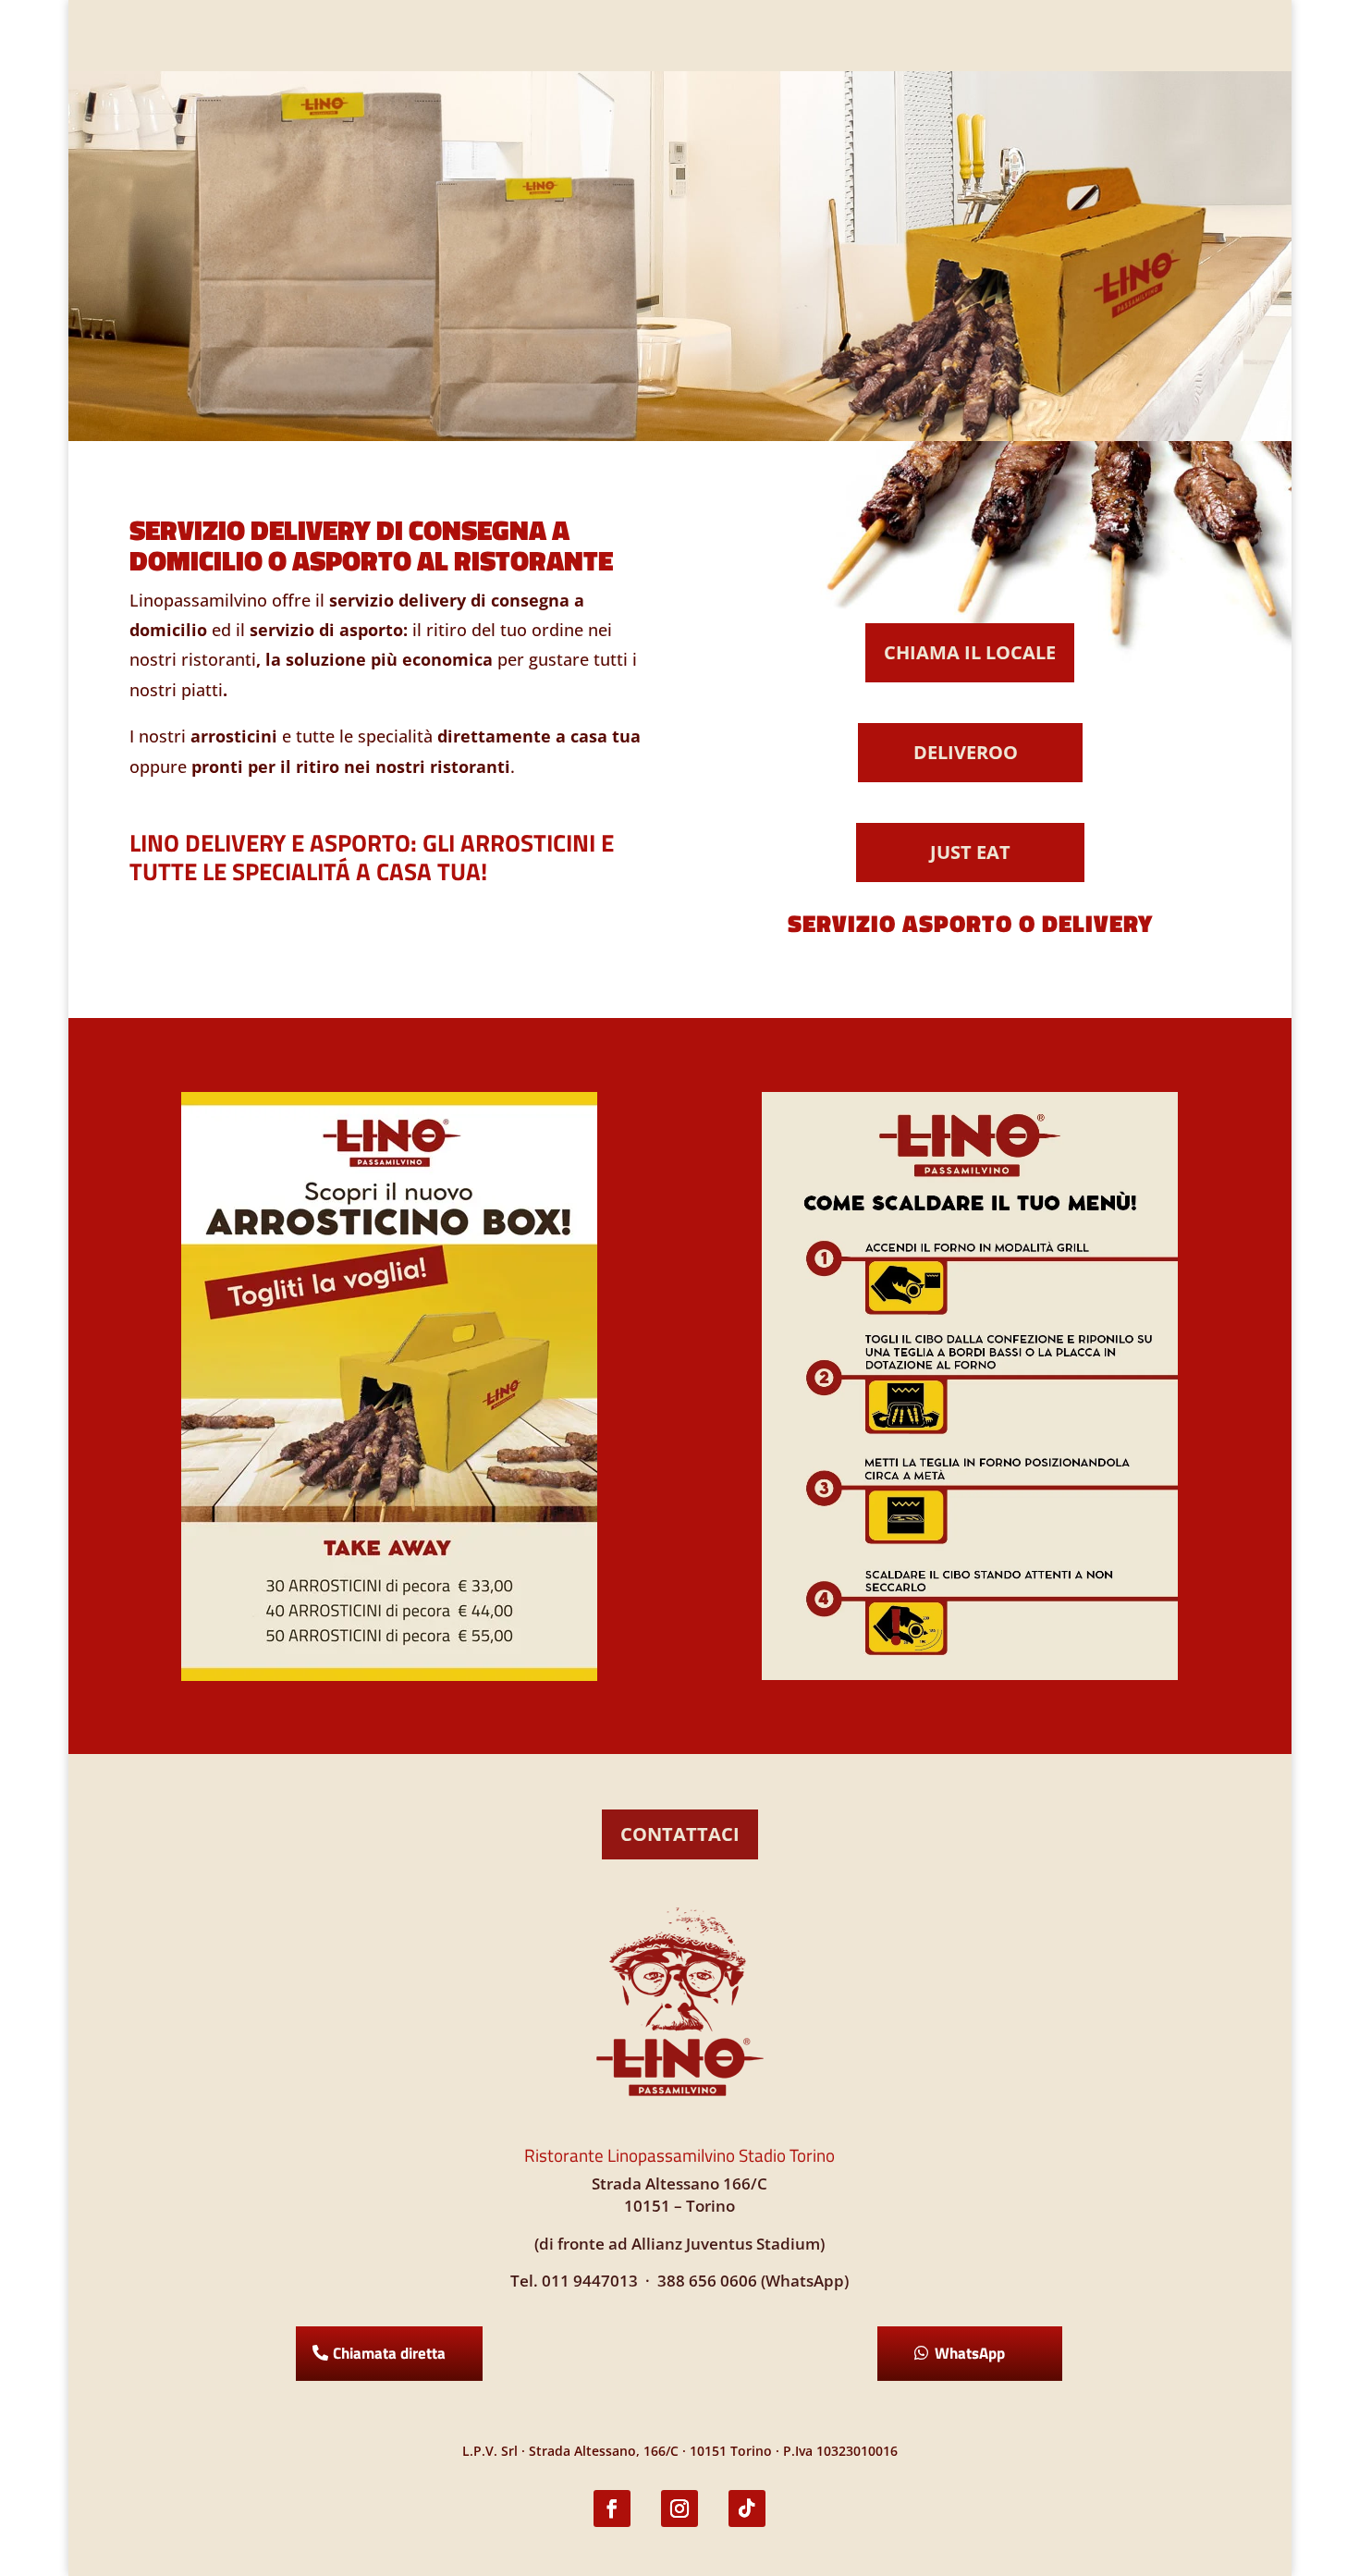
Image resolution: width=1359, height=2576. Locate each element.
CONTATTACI (680, 1834)
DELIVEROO (966, 752)
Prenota (1136, 34)
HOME (244, 35)
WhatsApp (970, 2353)
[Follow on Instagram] (679, 2509)
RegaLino (669, 35)
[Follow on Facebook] (612, 2509)
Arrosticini (432, 35)
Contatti (762, 35)
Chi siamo (326, 35)
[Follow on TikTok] (747, 2509)
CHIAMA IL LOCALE (970, 652)
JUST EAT (970, 852)
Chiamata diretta (389, 2353)
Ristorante (547, 35)
